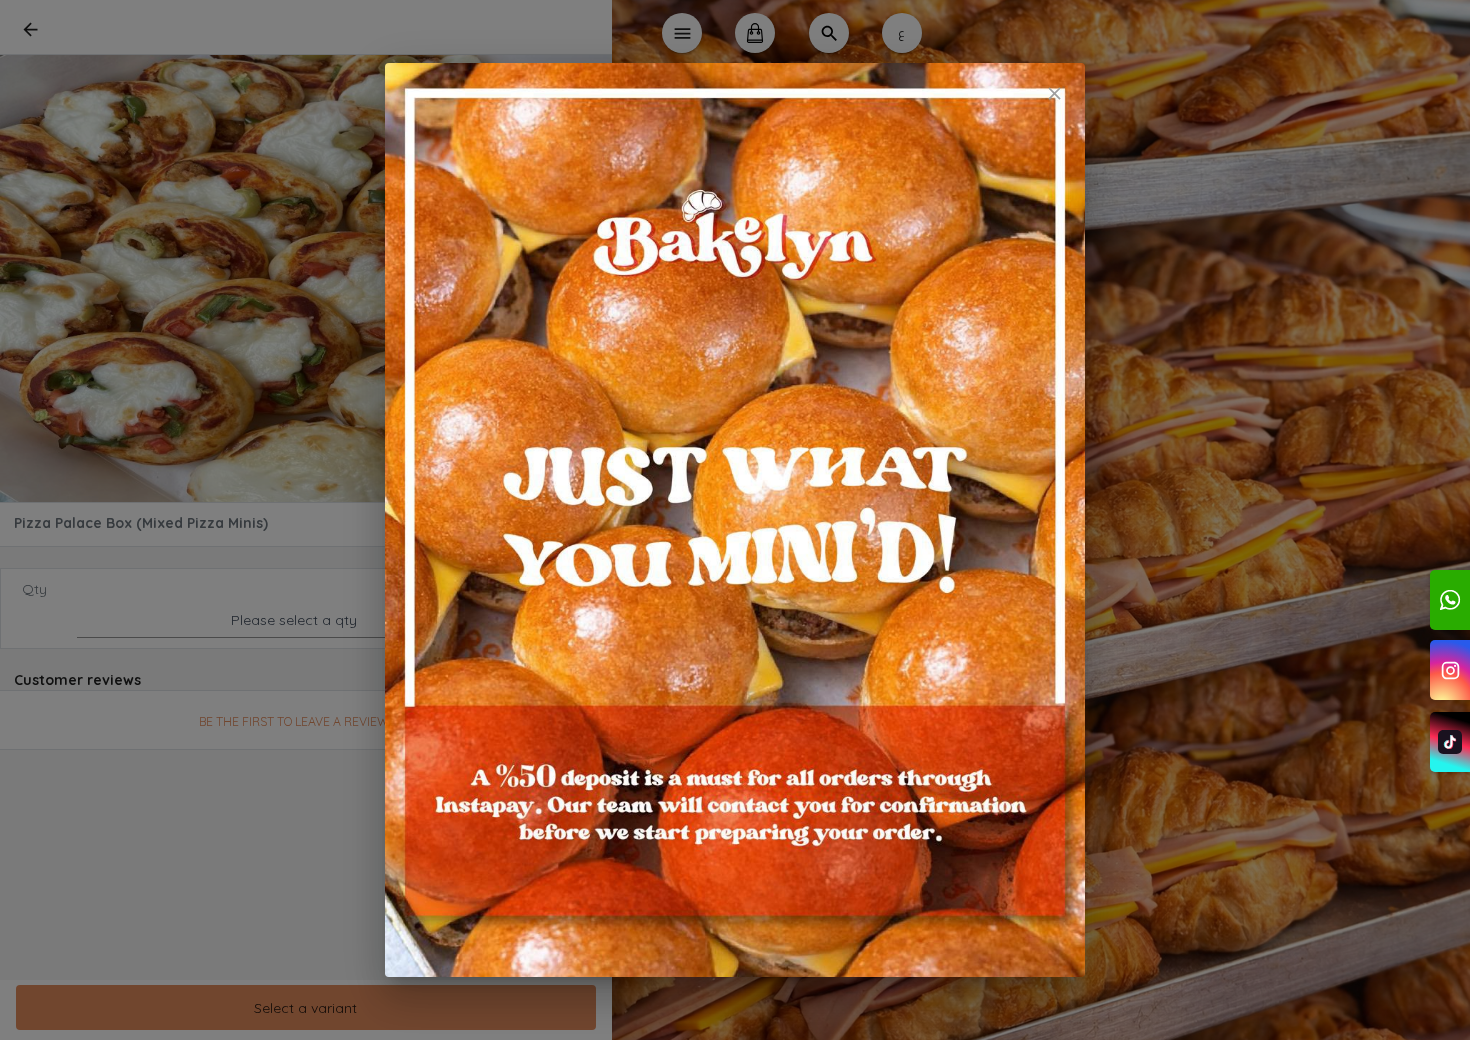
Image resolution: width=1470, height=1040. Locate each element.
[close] (1054, 93)
